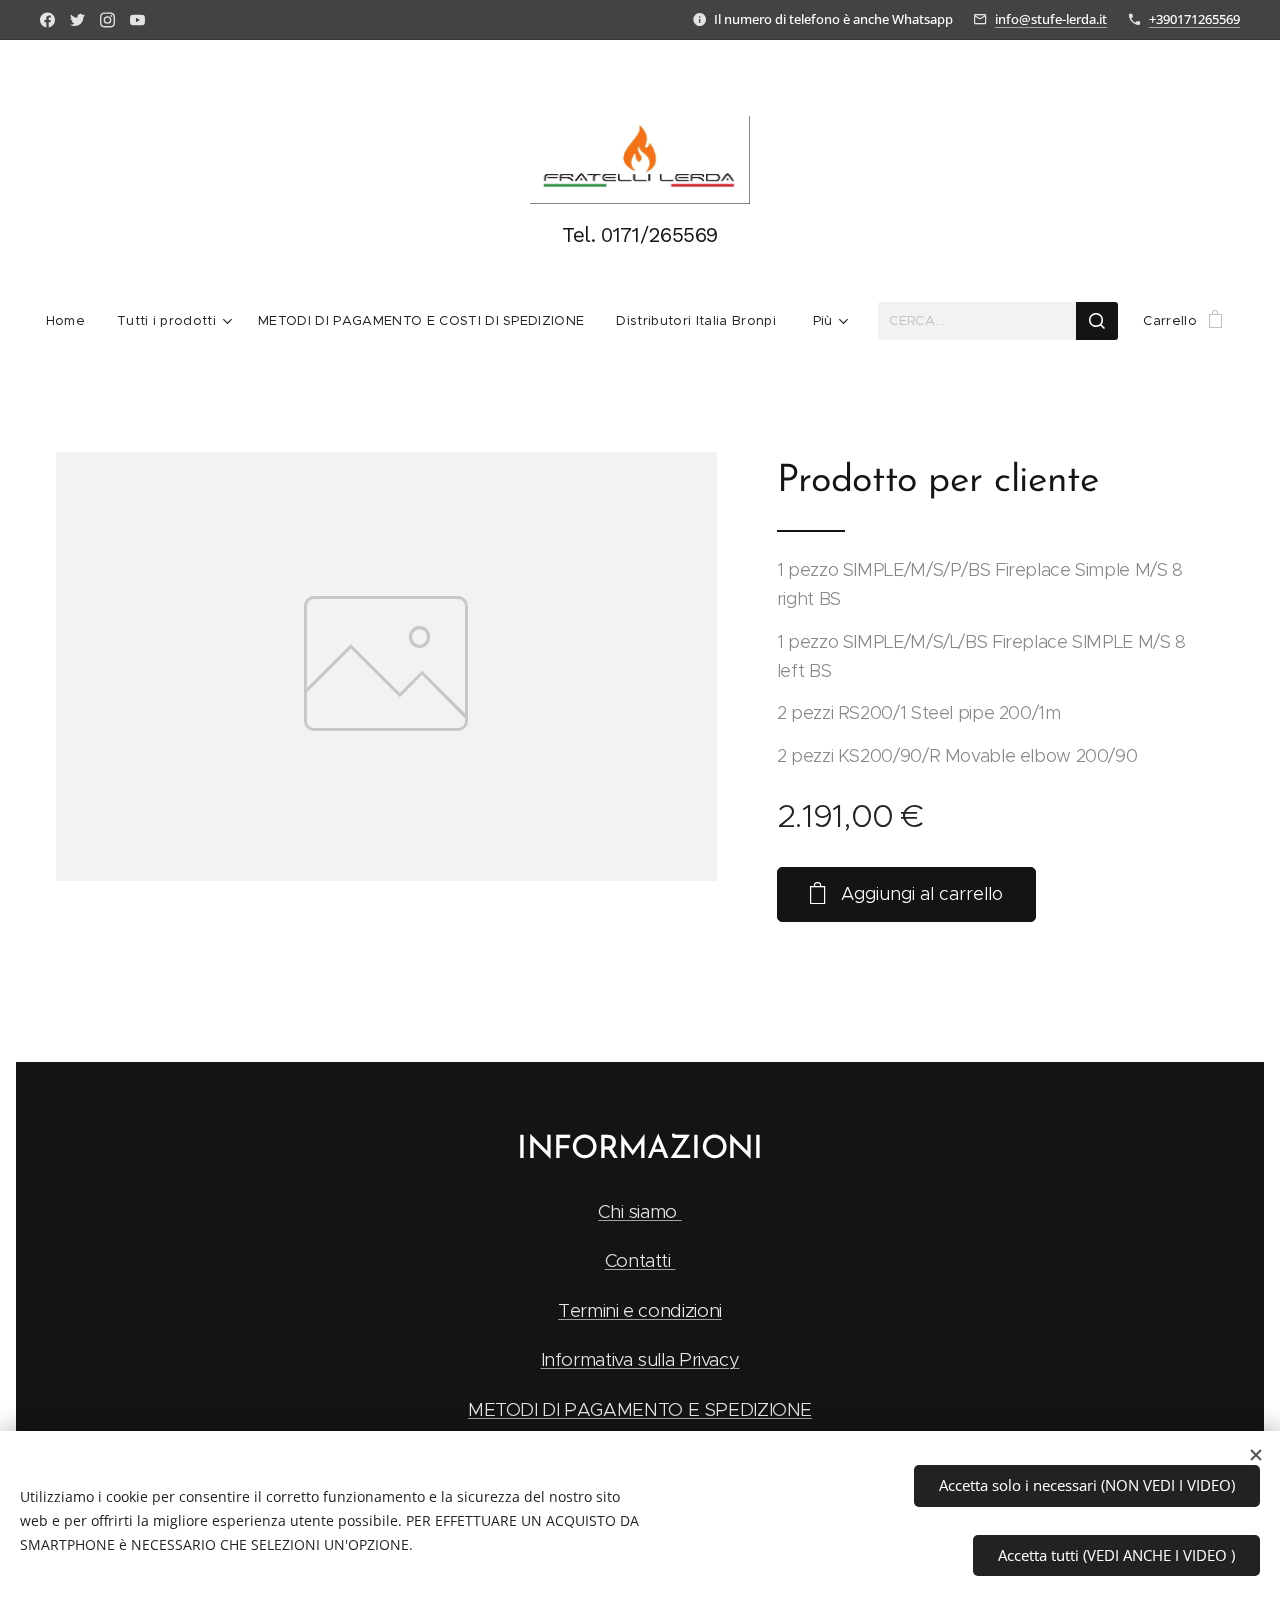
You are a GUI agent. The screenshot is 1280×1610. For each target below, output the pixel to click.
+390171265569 (1194, 19)
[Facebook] (47, 20)
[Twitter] (77, 20)
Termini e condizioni (640, 1310)
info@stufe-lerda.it (1051, 19)
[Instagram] (107, 20)
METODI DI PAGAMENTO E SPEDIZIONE (640, 1409)
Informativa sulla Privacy (640, 1359)
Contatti (640, 1260)
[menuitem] (73, 321)
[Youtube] (137, 20)
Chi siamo (639, 1211)
